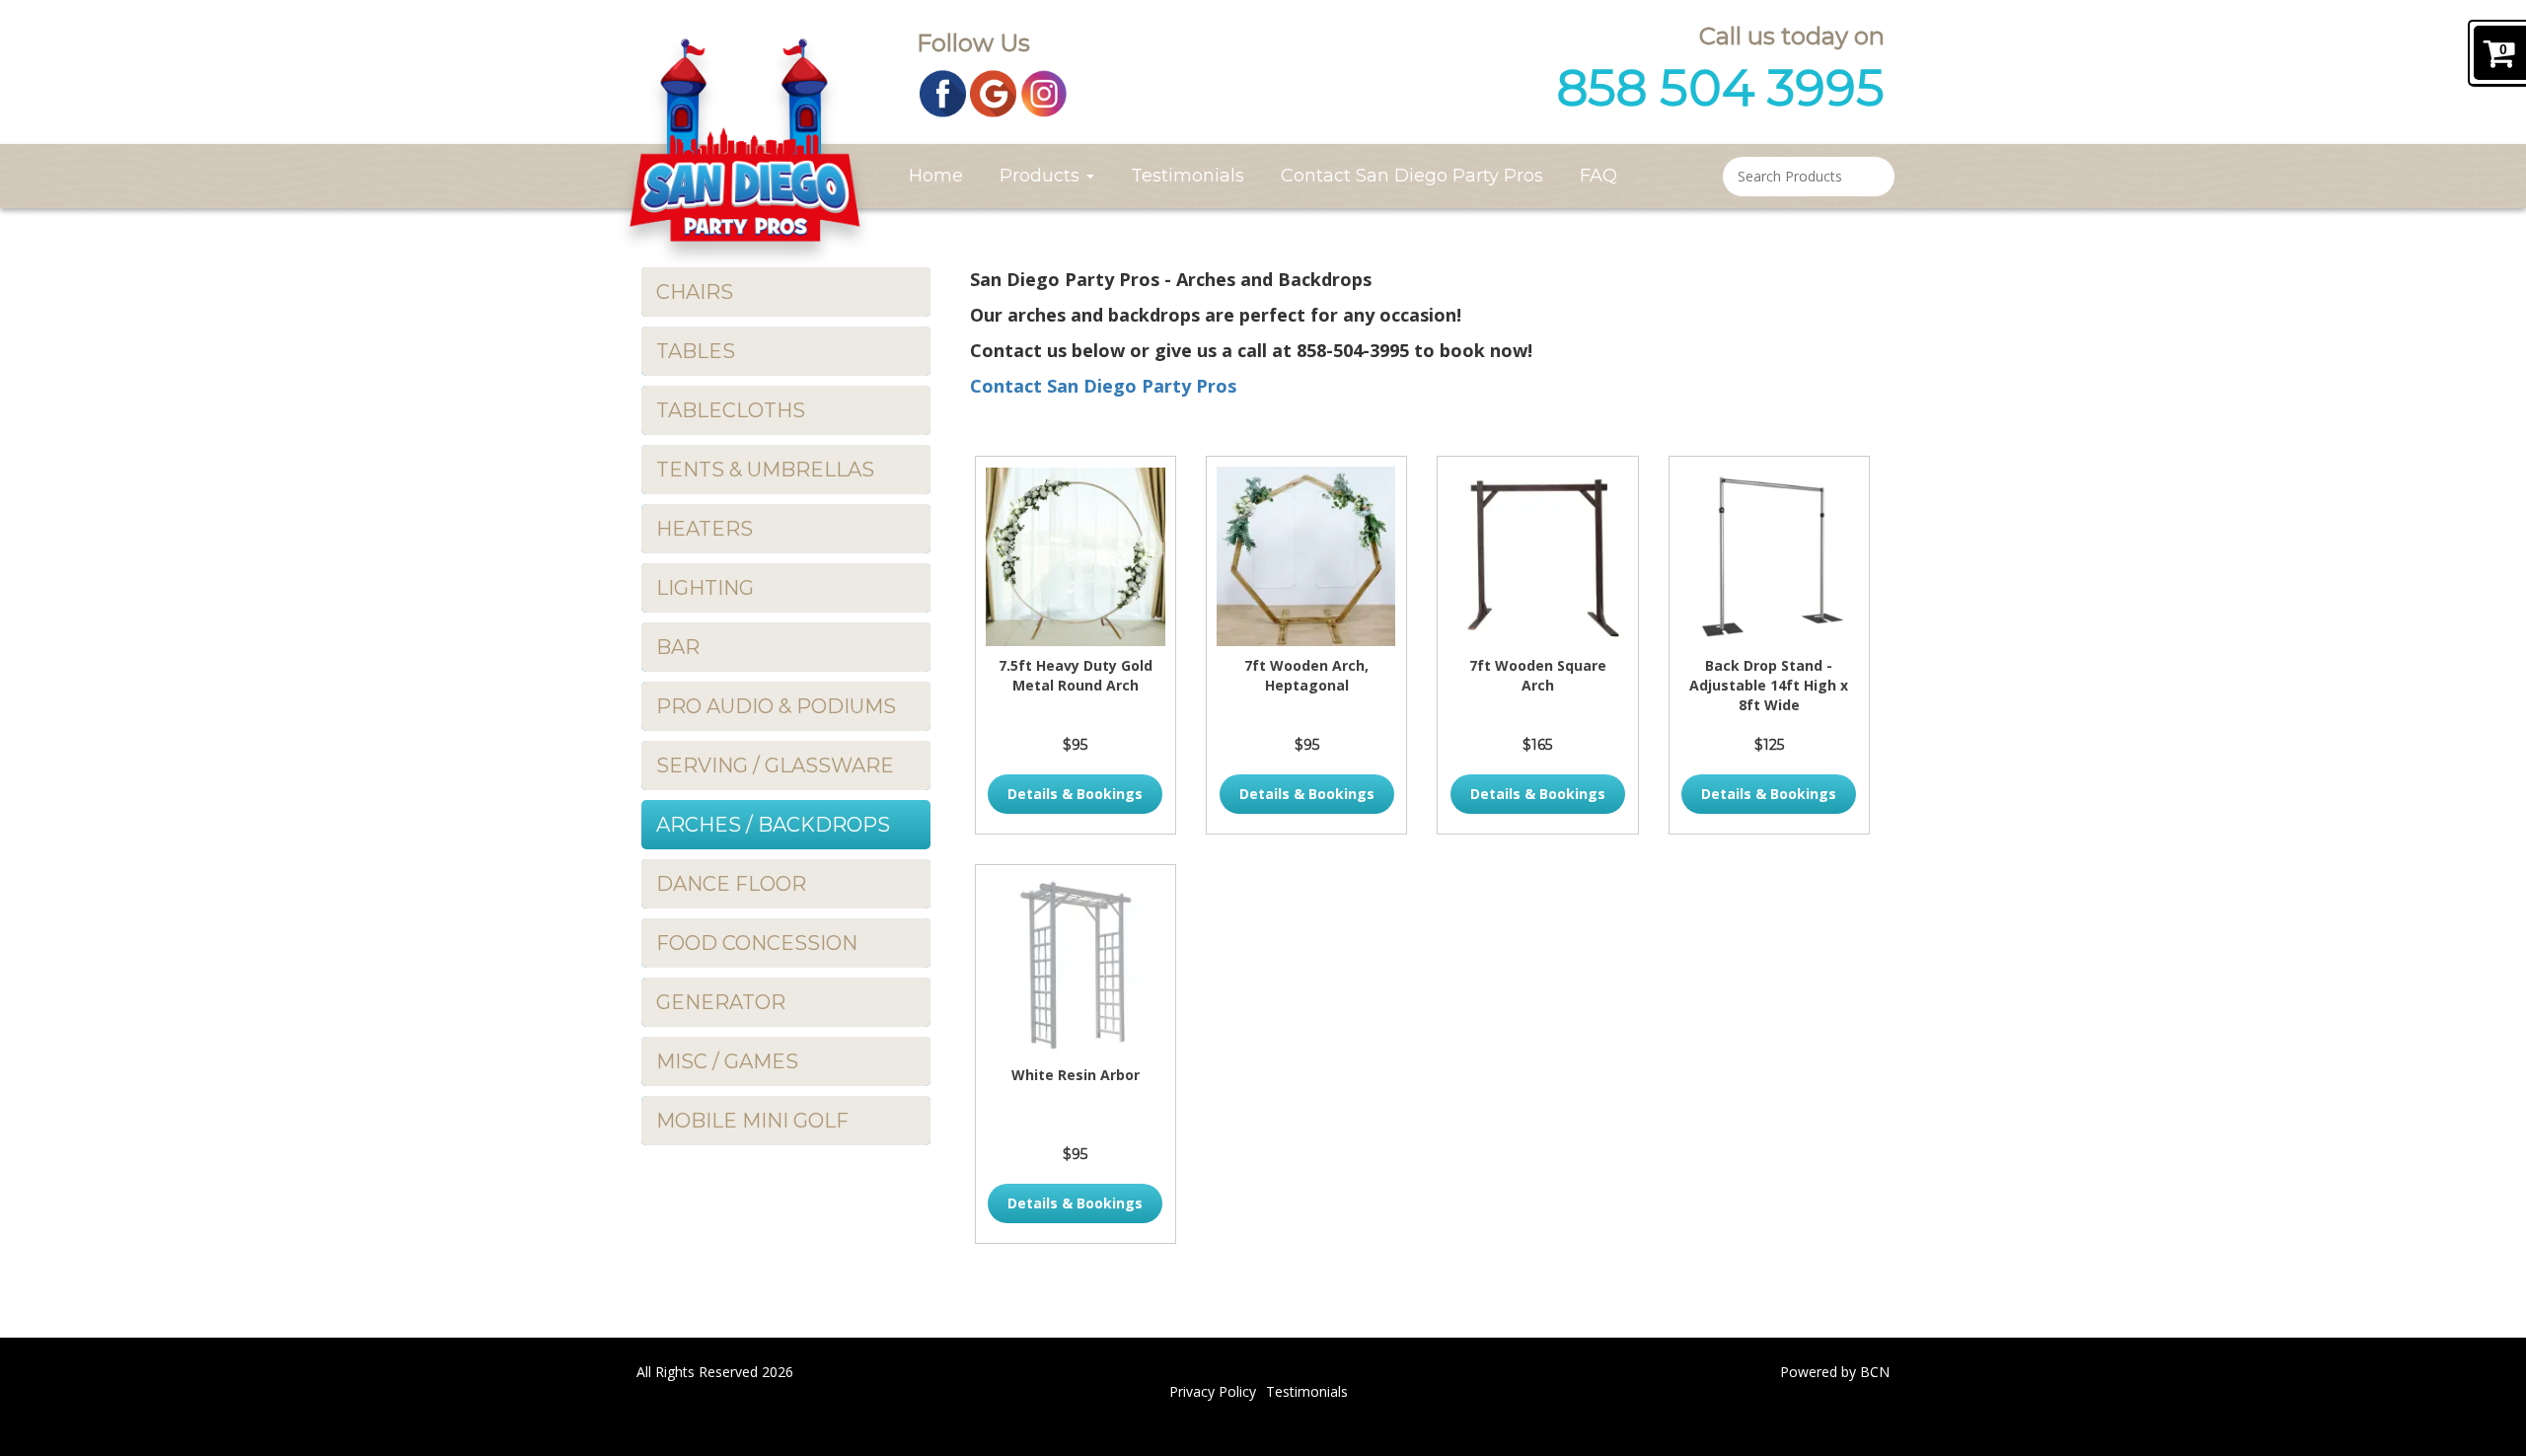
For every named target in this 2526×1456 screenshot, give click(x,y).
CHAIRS (695, 292)
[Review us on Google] (993, 92)
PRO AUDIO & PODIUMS (776, 706)
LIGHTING (705, 588)
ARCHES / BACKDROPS (773, 825)
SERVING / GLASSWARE (775, 765)
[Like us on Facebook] (943, 92)
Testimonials (1188, 176)
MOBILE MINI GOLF (752, 1121)
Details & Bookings (1075, 794)
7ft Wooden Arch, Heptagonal (1306, 675)
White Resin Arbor (1076, 1075)
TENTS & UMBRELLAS (765, 470)
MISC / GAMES (727, 1061)
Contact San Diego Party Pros (1412, 176)
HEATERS (705, 529)
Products (1042, 176)
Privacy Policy (1213, 1391)
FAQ (1598, 176)
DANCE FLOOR (731, 884)
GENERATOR (721, 1002)
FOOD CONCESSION (757, 943)
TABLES (696, 351)
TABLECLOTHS (731, 410)
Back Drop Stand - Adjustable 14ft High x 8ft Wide (1769, 685)
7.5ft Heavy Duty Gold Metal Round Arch (1076, 675)
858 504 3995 (1721, 88)
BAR (678, 647)
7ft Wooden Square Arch (1538, 675)
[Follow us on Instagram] (1044, 92)
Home (936, 176)
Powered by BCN (1835, 1372)
